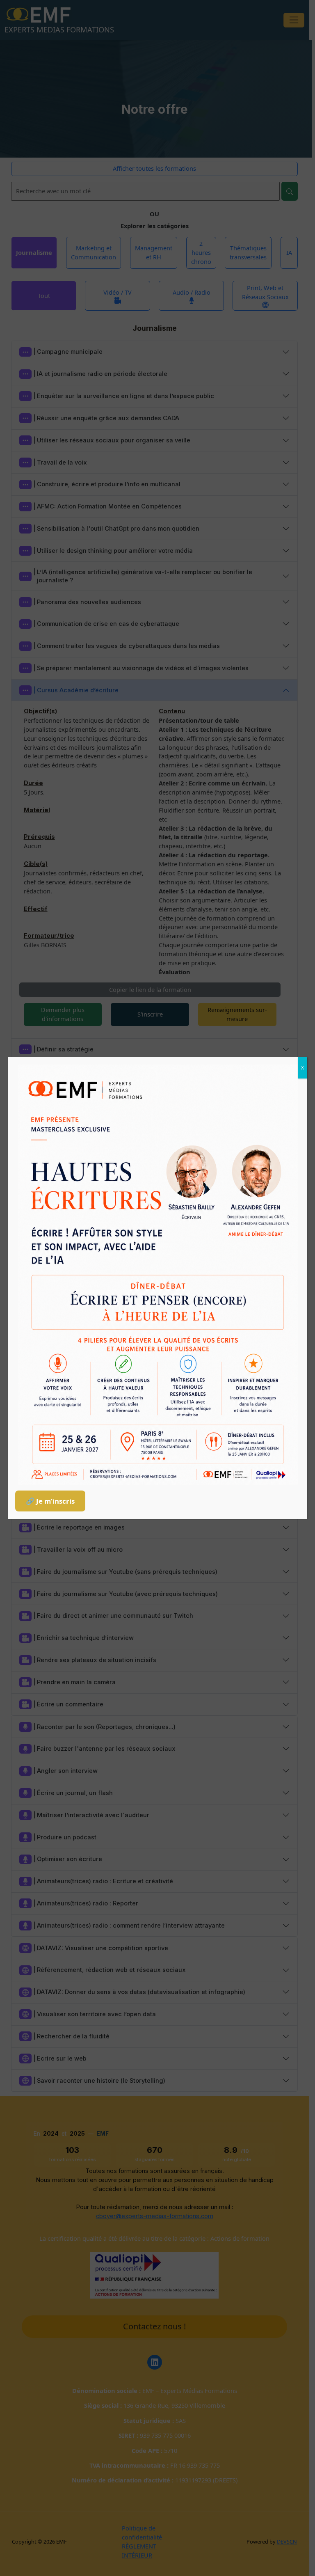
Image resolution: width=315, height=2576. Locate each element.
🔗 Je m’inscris (50, 1501)
